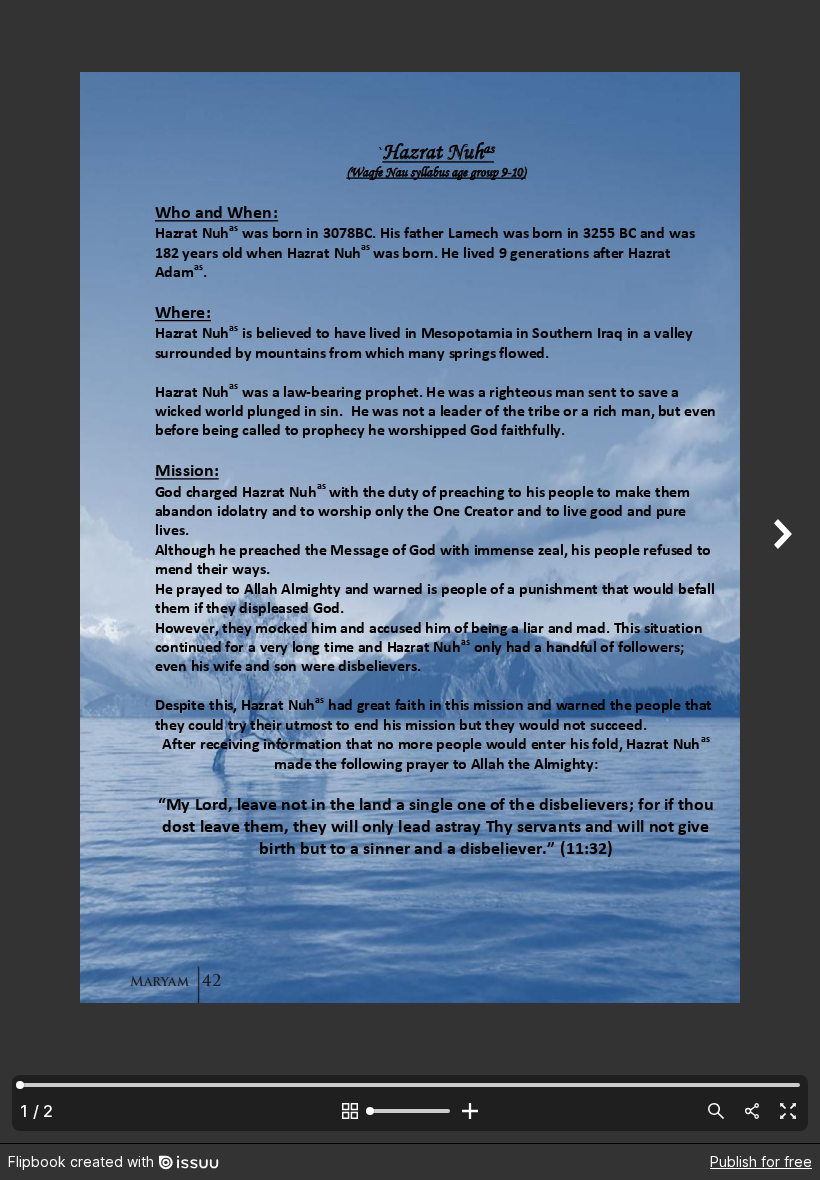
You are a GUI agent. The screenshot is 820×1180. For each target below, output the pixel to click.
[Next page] (780, 571)
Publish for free (761, 1161)
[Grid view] (350, 1111)
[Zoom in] (470, 1111)
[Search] (716, 1111)
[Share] (752, 1111)
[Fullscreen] (788, 1111)
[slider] (410, 1111)
